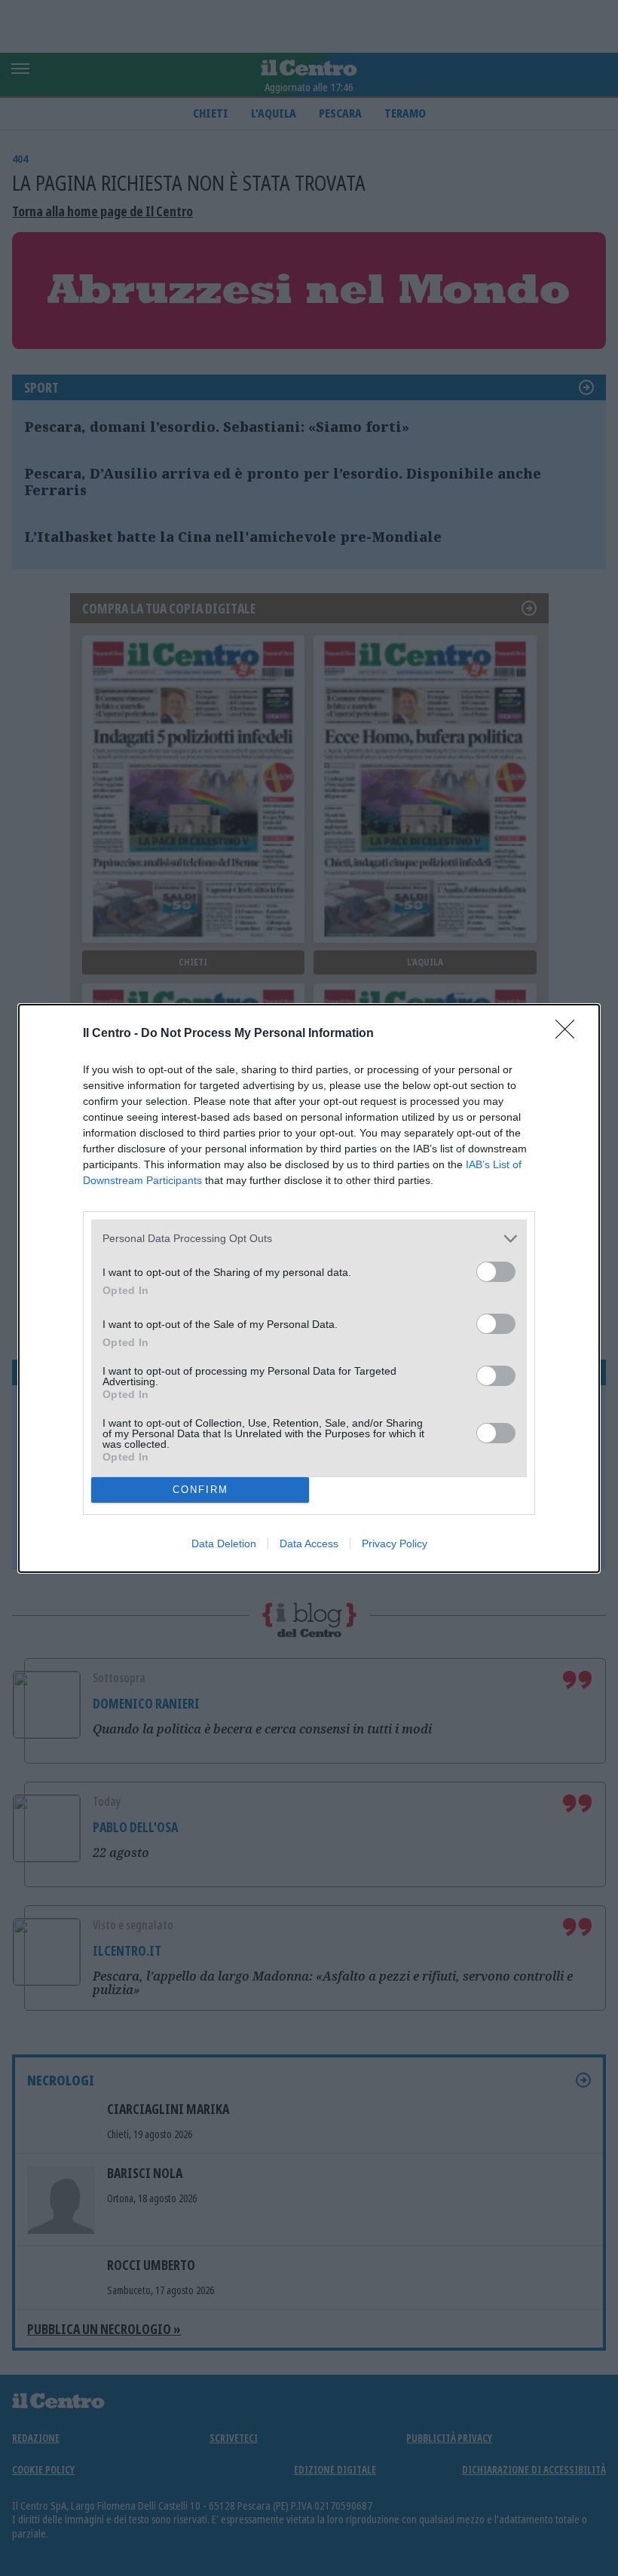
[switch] (496, 1272)
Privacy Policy (395, 1543)
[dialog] (309, 1288)
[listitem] (309, 1239)
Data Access (309, 1543)
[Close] (570, 1034)
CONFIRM (200, 1490)
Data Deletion (224, 1543)
